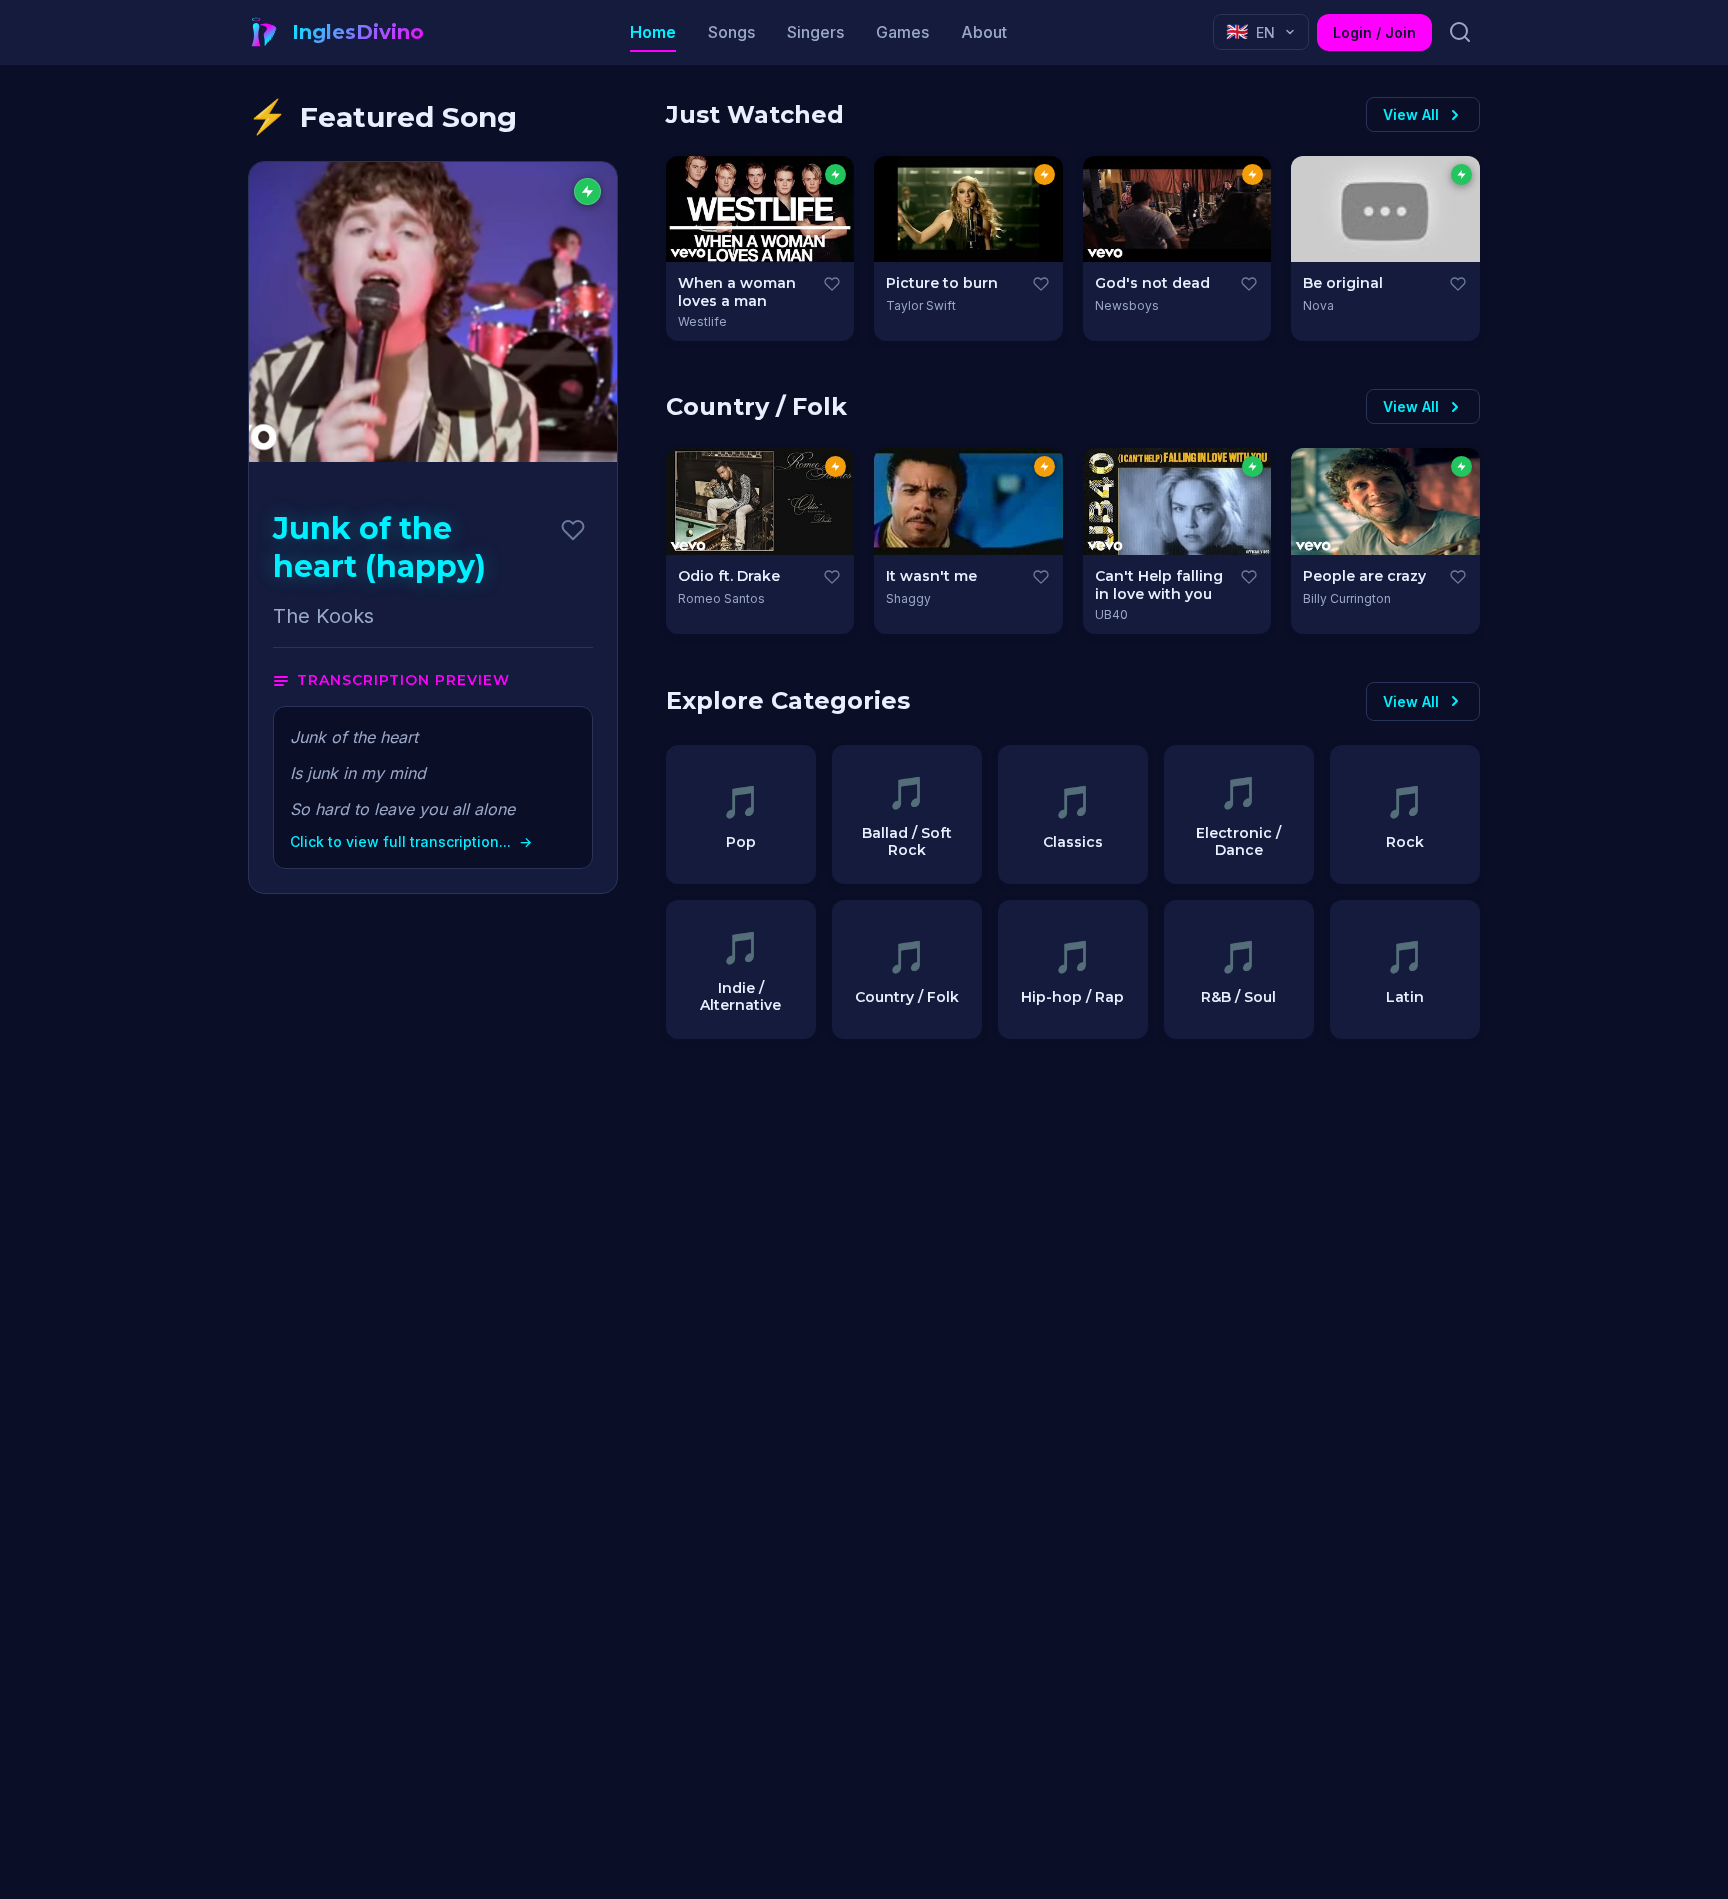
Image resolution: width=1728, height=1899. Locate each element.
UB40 (1111, 614)
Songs (731, 32)
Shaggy (908, 598)
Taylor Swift (921, 305)
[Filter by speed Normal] (1044, 174)
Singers (815, 32)
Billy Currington (1347, 598)
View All (1411, 114)
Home (653, 32)
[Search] (1460, 32)
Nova (1318, 305)
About (984, 32)
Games (902, 32)
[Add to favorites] (573, 530)
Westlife (702, 321)
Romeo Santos (721, 598)
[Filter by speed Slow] (835, 174)
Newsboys (1127, 305)
